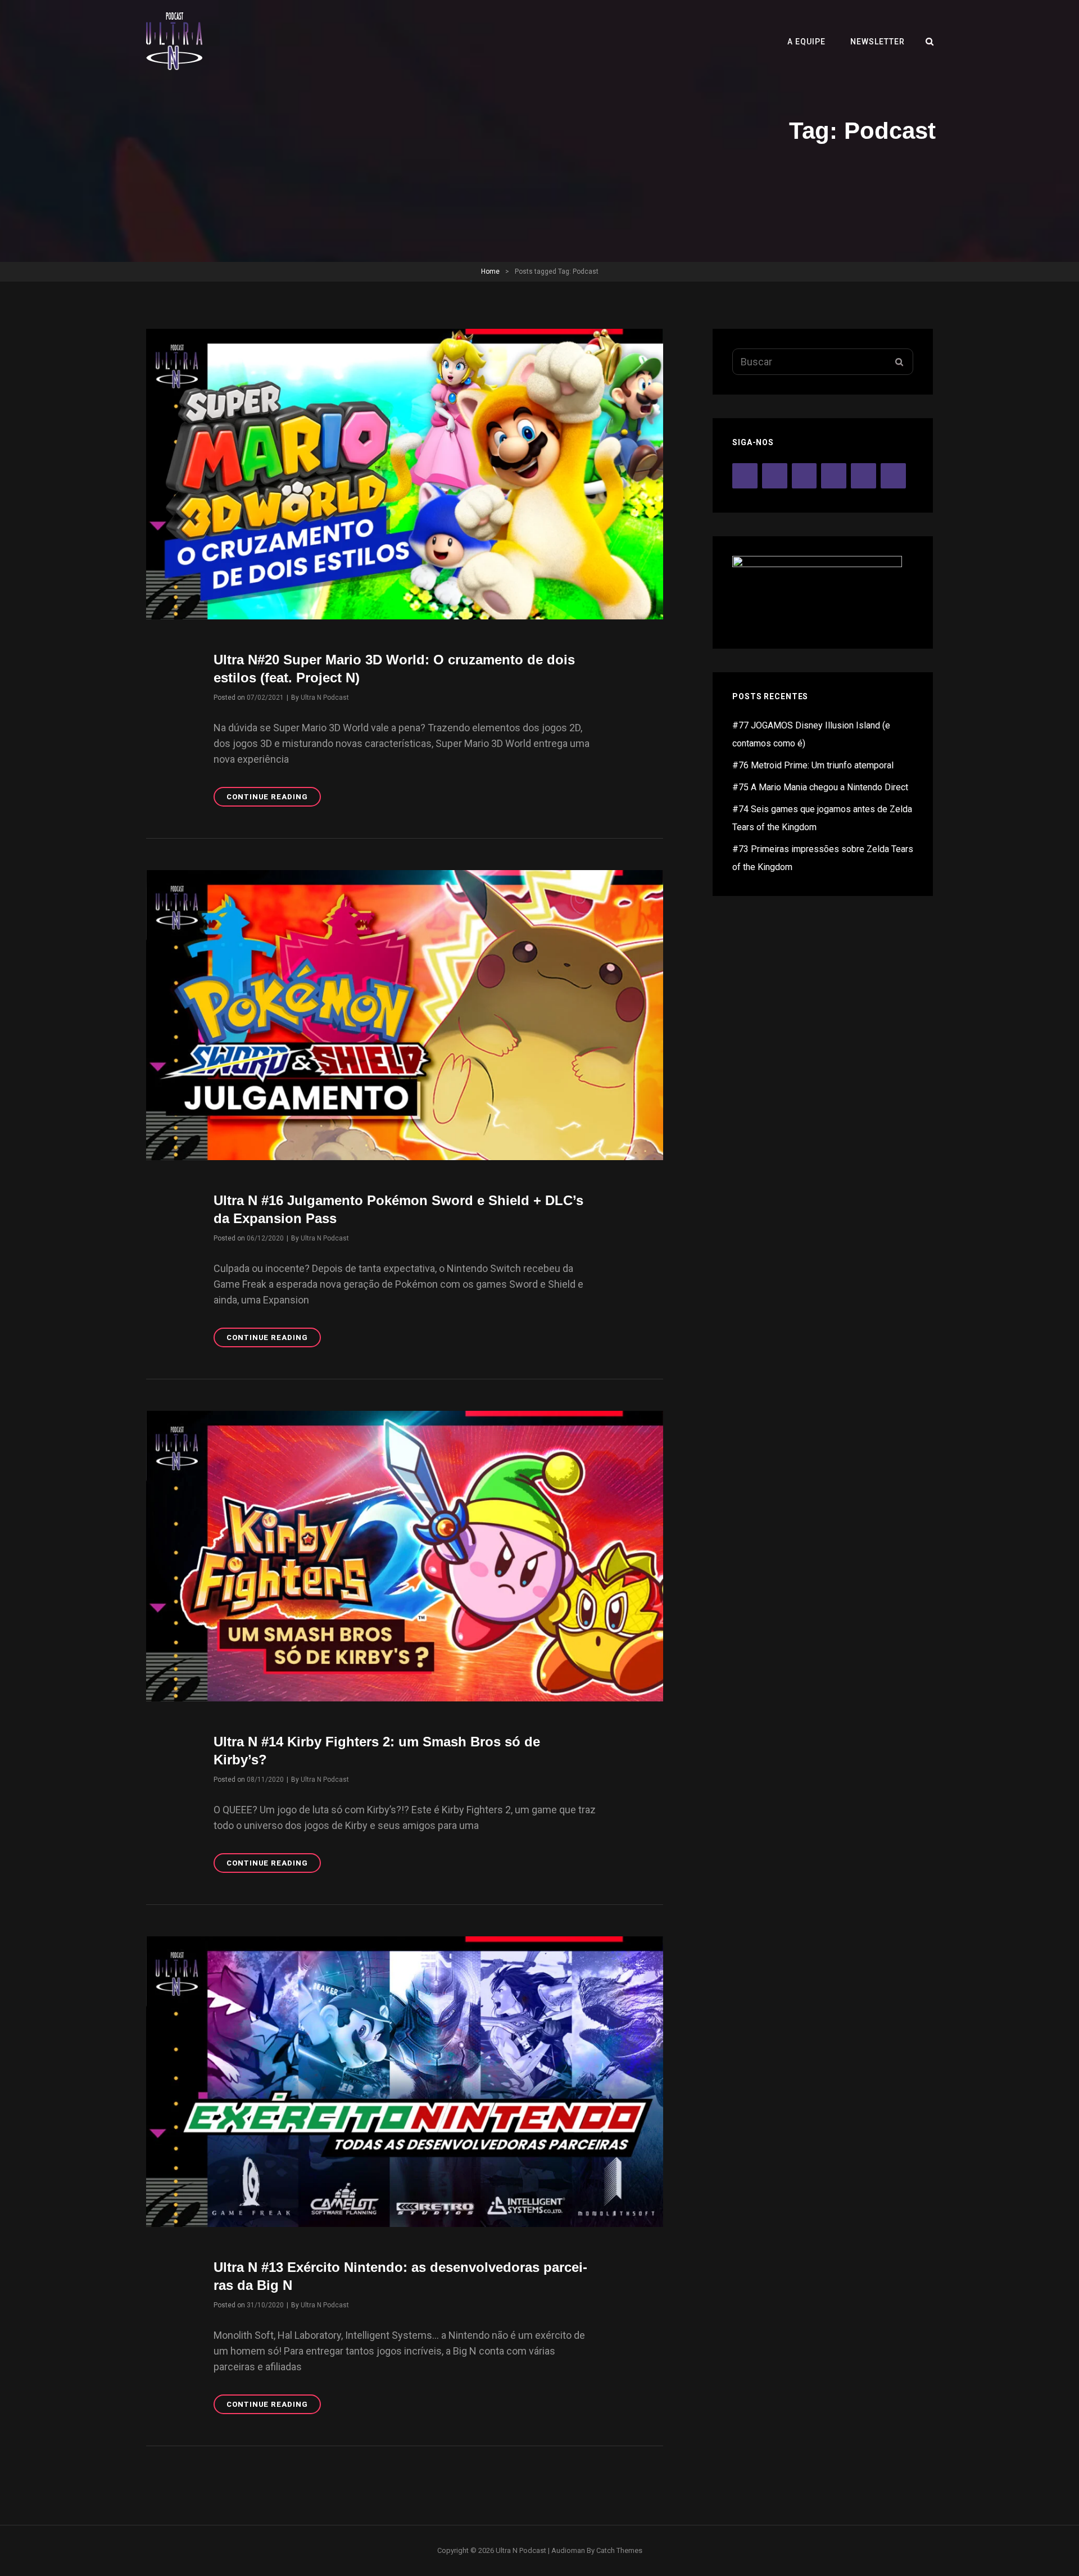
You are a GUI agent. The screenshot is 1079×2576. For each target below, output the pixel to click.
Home (490, 271)
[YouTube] (745, 476)
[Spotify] (775, 476)
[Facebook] (893, 476)
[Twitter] (863, 476)
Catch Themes (619, 2550)
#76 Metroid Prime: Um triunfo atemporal (813, 765)
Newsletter (878, 42)
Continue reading (274, 799)
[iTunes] (804, 476)
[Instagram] (834, 476)
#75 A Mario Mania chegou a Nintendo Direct (820, 787)
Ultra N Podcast (325, 698)
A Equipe (806, 42)
